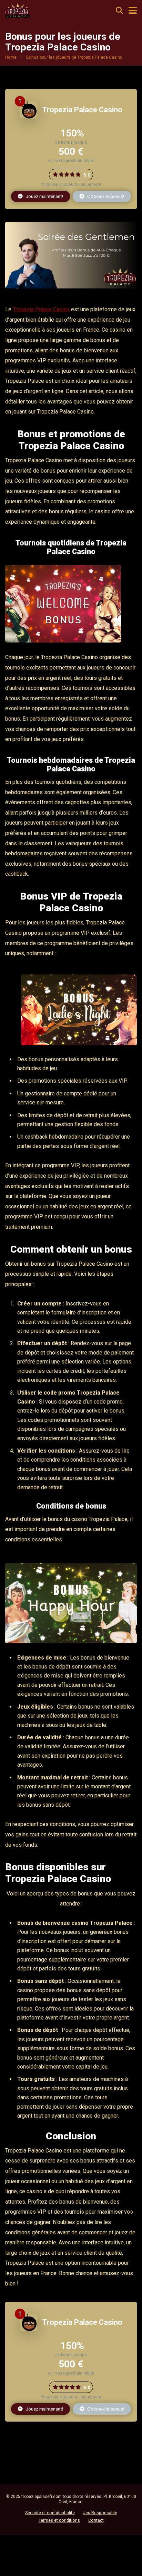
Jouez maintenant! (44, 196)
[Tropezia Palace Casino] (29, 117)
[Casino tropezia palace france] (18, 10)
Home (11, 57)
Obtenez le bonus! (105, 196)
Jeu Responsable (100, 2513)
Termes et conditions (59, 2520)
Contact (96, 2520)
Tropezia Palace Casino (82, 110)
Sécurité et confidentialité (50, 2513)
